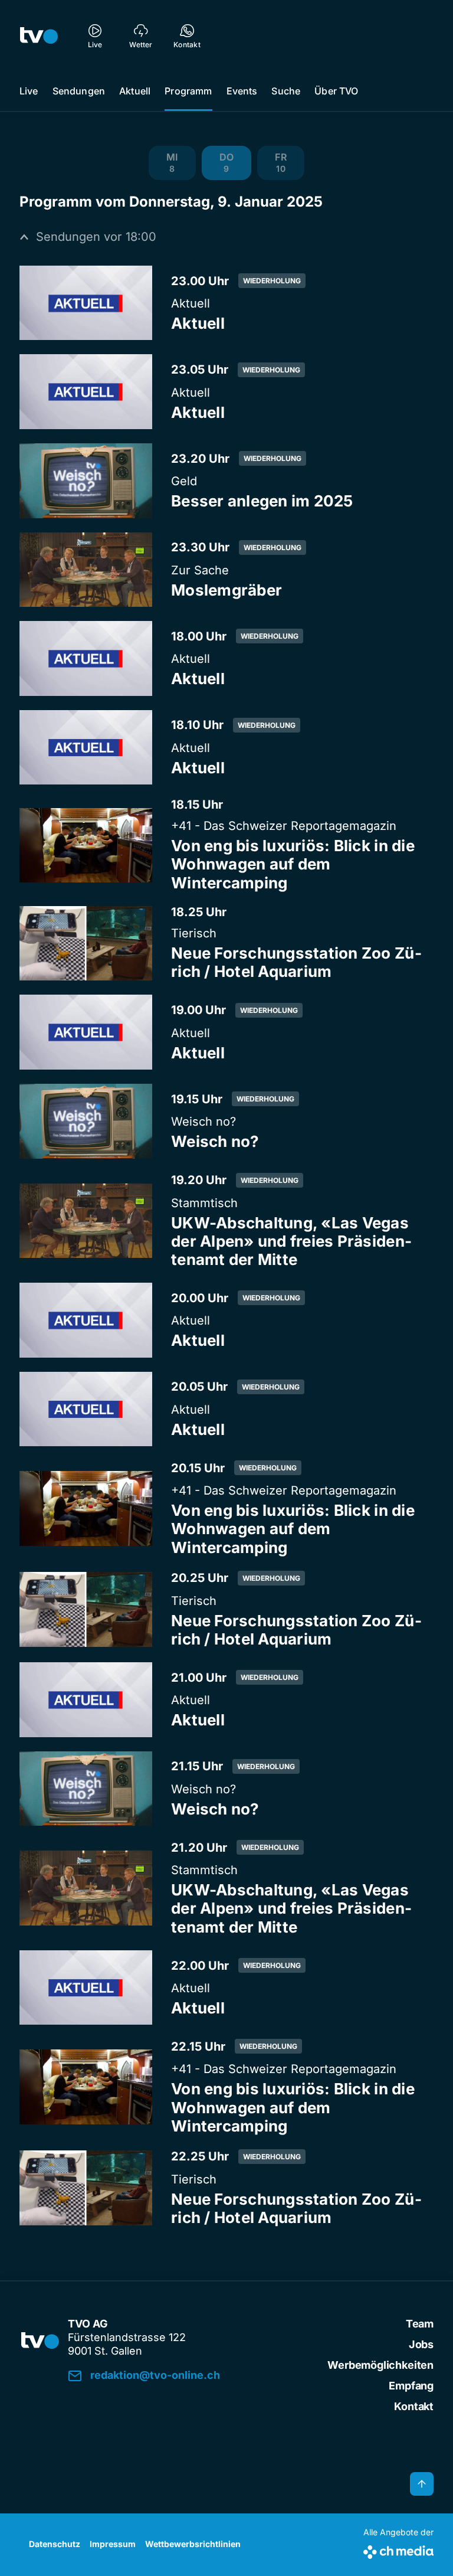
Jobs (421, 2344)
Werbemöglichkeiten (380, 2365)
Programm (188, 91)
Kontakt (414, 2406)
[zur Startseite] (39, 35)
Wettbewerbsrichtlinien (193, 2544)
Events (242, 91)
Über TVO (336, 91)
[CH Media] (398, 2550)
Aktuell (135, 91)
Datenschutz (55, 2544)
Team (420, 2324)
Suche (286, 91)
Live (29, 91)
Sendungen (79, 91)
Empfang (411, 2386)
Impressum (113, 2544)
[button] (172, 163)
